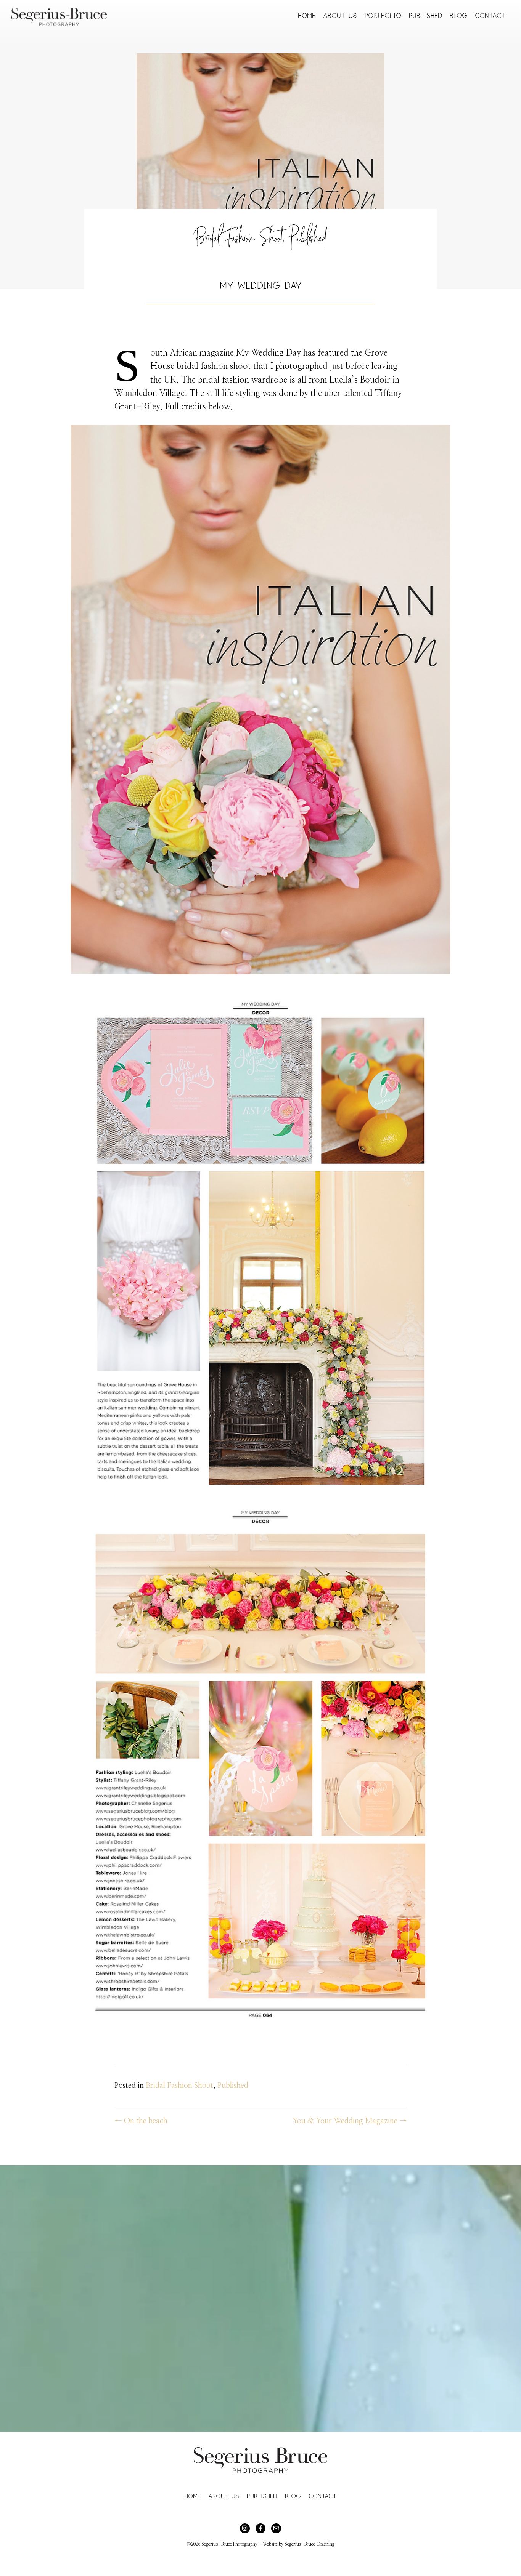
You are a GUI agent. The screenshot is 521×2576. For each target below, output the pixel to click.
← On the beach (141, 2121)
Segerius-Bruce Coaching (310, 2544)
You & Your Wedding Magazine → (350, 2121)
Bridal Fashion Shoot (239, 241)
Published (308, 241)
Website (270, 2544)
